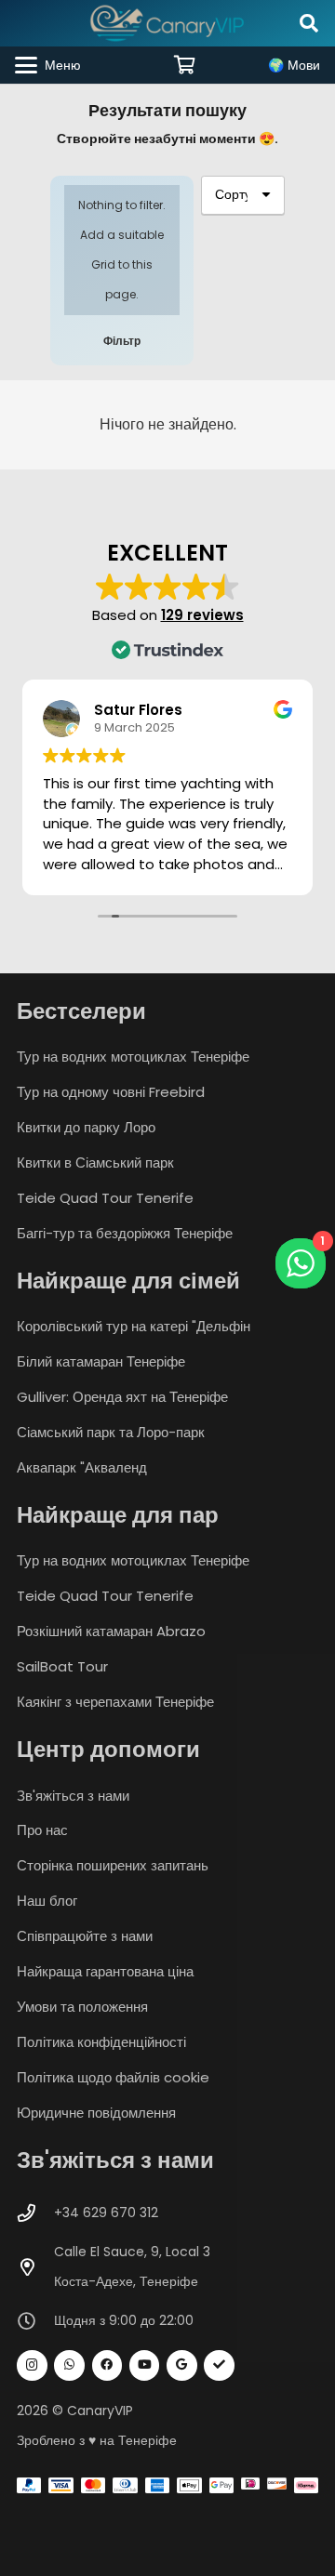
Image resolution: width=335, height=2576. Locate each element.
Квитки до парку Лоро (86, 1127)
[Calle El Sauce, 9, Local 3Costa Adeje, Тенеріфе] (35, 2267)
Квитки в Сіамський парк (95, 1163)
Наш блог (47, 1901)
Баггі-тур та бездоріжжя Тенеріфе (125, 1233)
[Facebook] (107, 2365)
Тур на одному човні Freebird (111, 1092)
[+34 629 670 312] (35, 2213)
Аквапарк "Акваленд (82, 1467)
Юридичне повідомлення (96, 2113)
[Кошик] (185, 65)
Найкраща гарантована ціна (105, 1971)
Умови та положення (82, 2007)
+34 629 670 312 (106, 2213)
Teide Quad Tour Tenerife (105, 1198)
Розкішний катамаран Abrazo (111, 1631)
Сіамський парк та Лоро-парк (111, 1432)
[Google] (182, 2365)
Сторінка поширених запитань (113, 1865)
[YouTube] (145, 2365)
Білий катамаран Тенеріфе (101, 1361)
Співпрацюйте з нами (85, 1936)
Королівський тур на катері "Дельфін (134, 1326)
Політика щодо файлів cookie (113, 2077)
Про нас (42, 1830)
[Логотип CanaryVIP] (167, 23)
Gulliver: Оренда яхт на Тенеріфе (122, 1397)
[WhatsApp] (69, 2365)
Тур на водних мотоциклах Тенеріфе (133, 1057)
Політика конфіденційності (101, 2042)
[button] (309, 23)
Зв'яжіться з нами (73, 1796)
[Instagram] (32, 2365)
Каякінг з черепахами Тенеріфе (115, 1702)
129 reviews (202, 615)
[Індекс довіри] (219, 2365)
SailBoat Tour (62, 1666)
